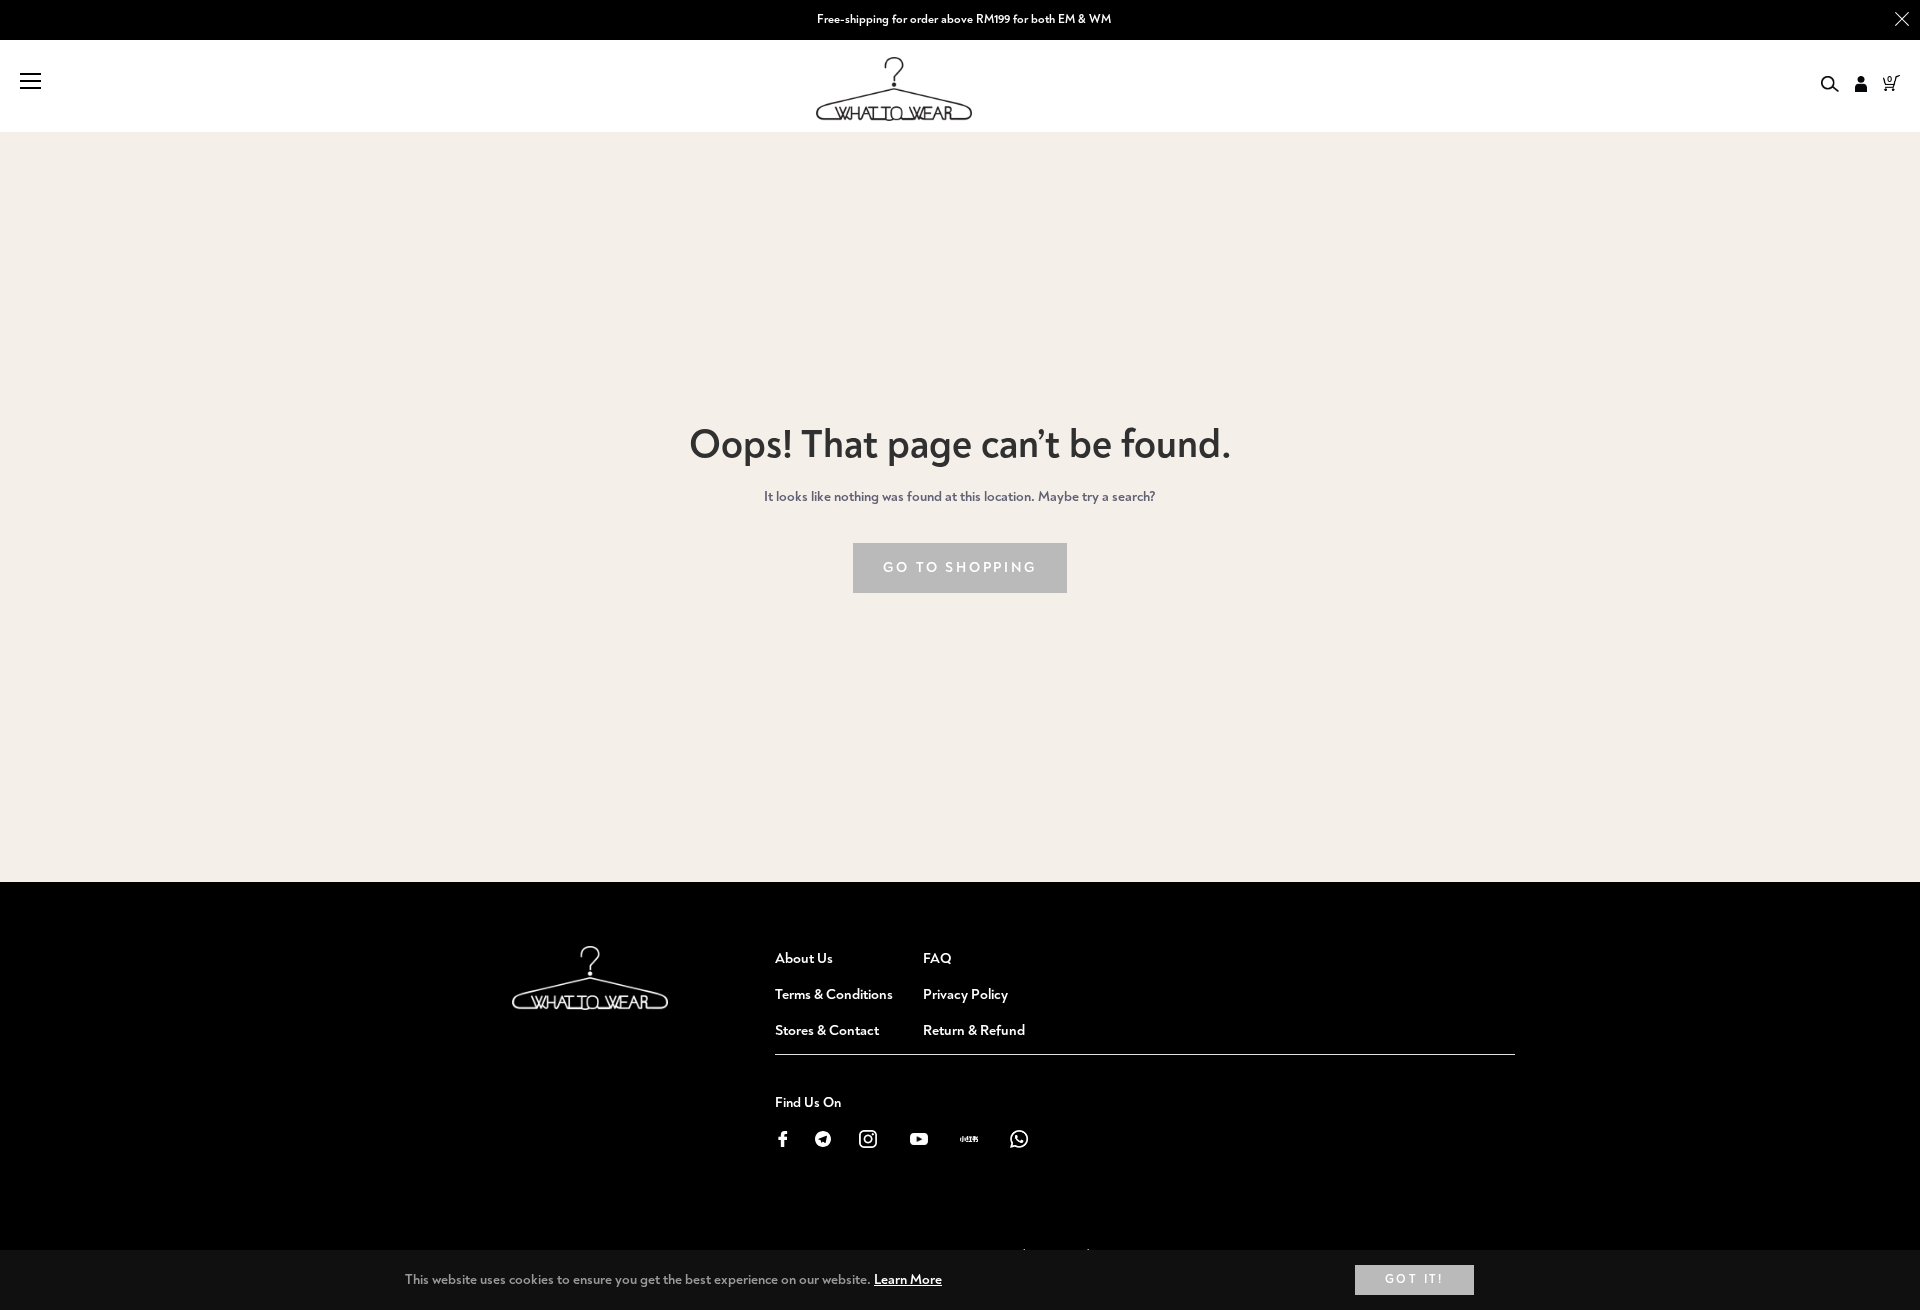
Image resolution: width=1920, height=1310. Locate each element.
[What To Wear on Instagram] (868, 1137)
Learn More (908, 1279)
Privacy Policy (965, 994)
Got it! (1414, 1279)
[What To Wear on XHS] (969, 1137)
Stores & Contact (827, 1030)
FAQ (937, 958)
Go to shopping (959, 567)
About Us (804, 958)
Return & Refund (974, 1030)
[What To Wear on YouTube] (918, 1137)
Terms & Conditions (834, 994)
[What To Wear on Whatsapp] (1019, 1137)
